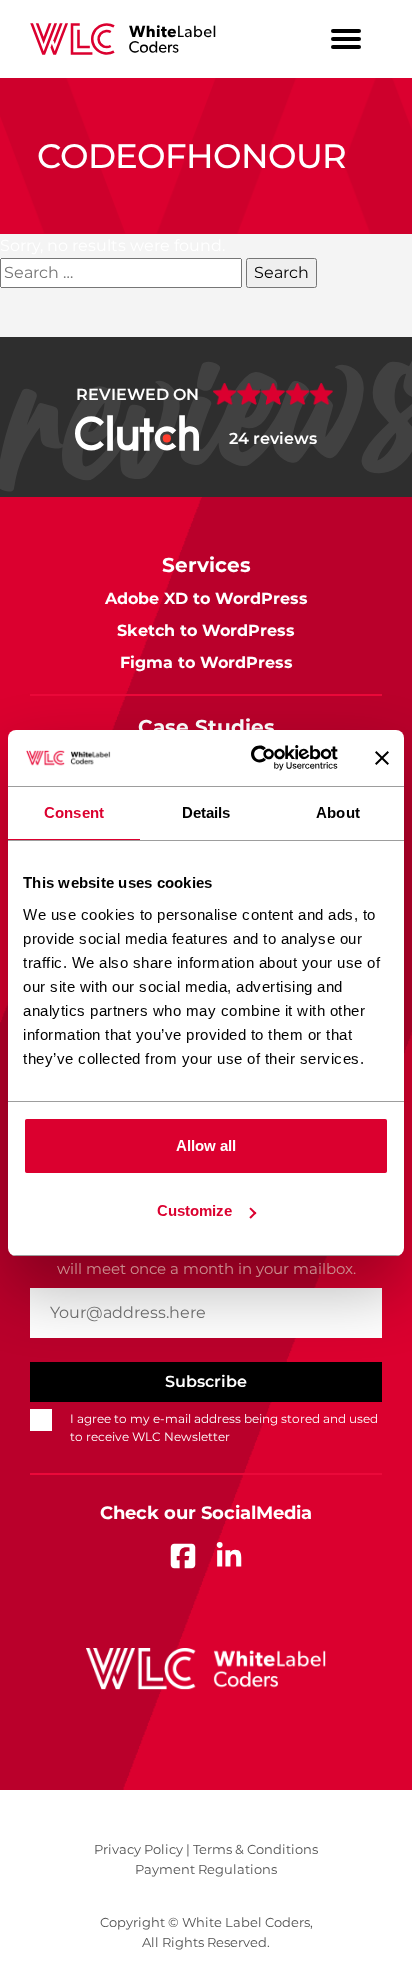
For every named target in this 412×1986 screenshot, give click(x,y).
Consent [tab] (74, 812)
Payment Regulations (206, 1869)
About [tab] (338, 812)
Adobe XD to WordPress (206, 598)
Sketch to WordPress (206, 630)
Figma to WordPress (206, 662)
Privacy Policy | (142, 1849)
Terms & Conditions (255, 1849)
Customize (194, 1210)
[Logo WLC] (122, 39)
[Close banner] (382, 758)
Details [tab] (206, 812)
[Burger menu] (346, 39)
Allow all (206, 1145)
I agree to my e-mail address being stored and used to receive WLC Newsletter (224, 1427)
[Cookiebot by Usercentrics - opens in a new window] (255, 758)
